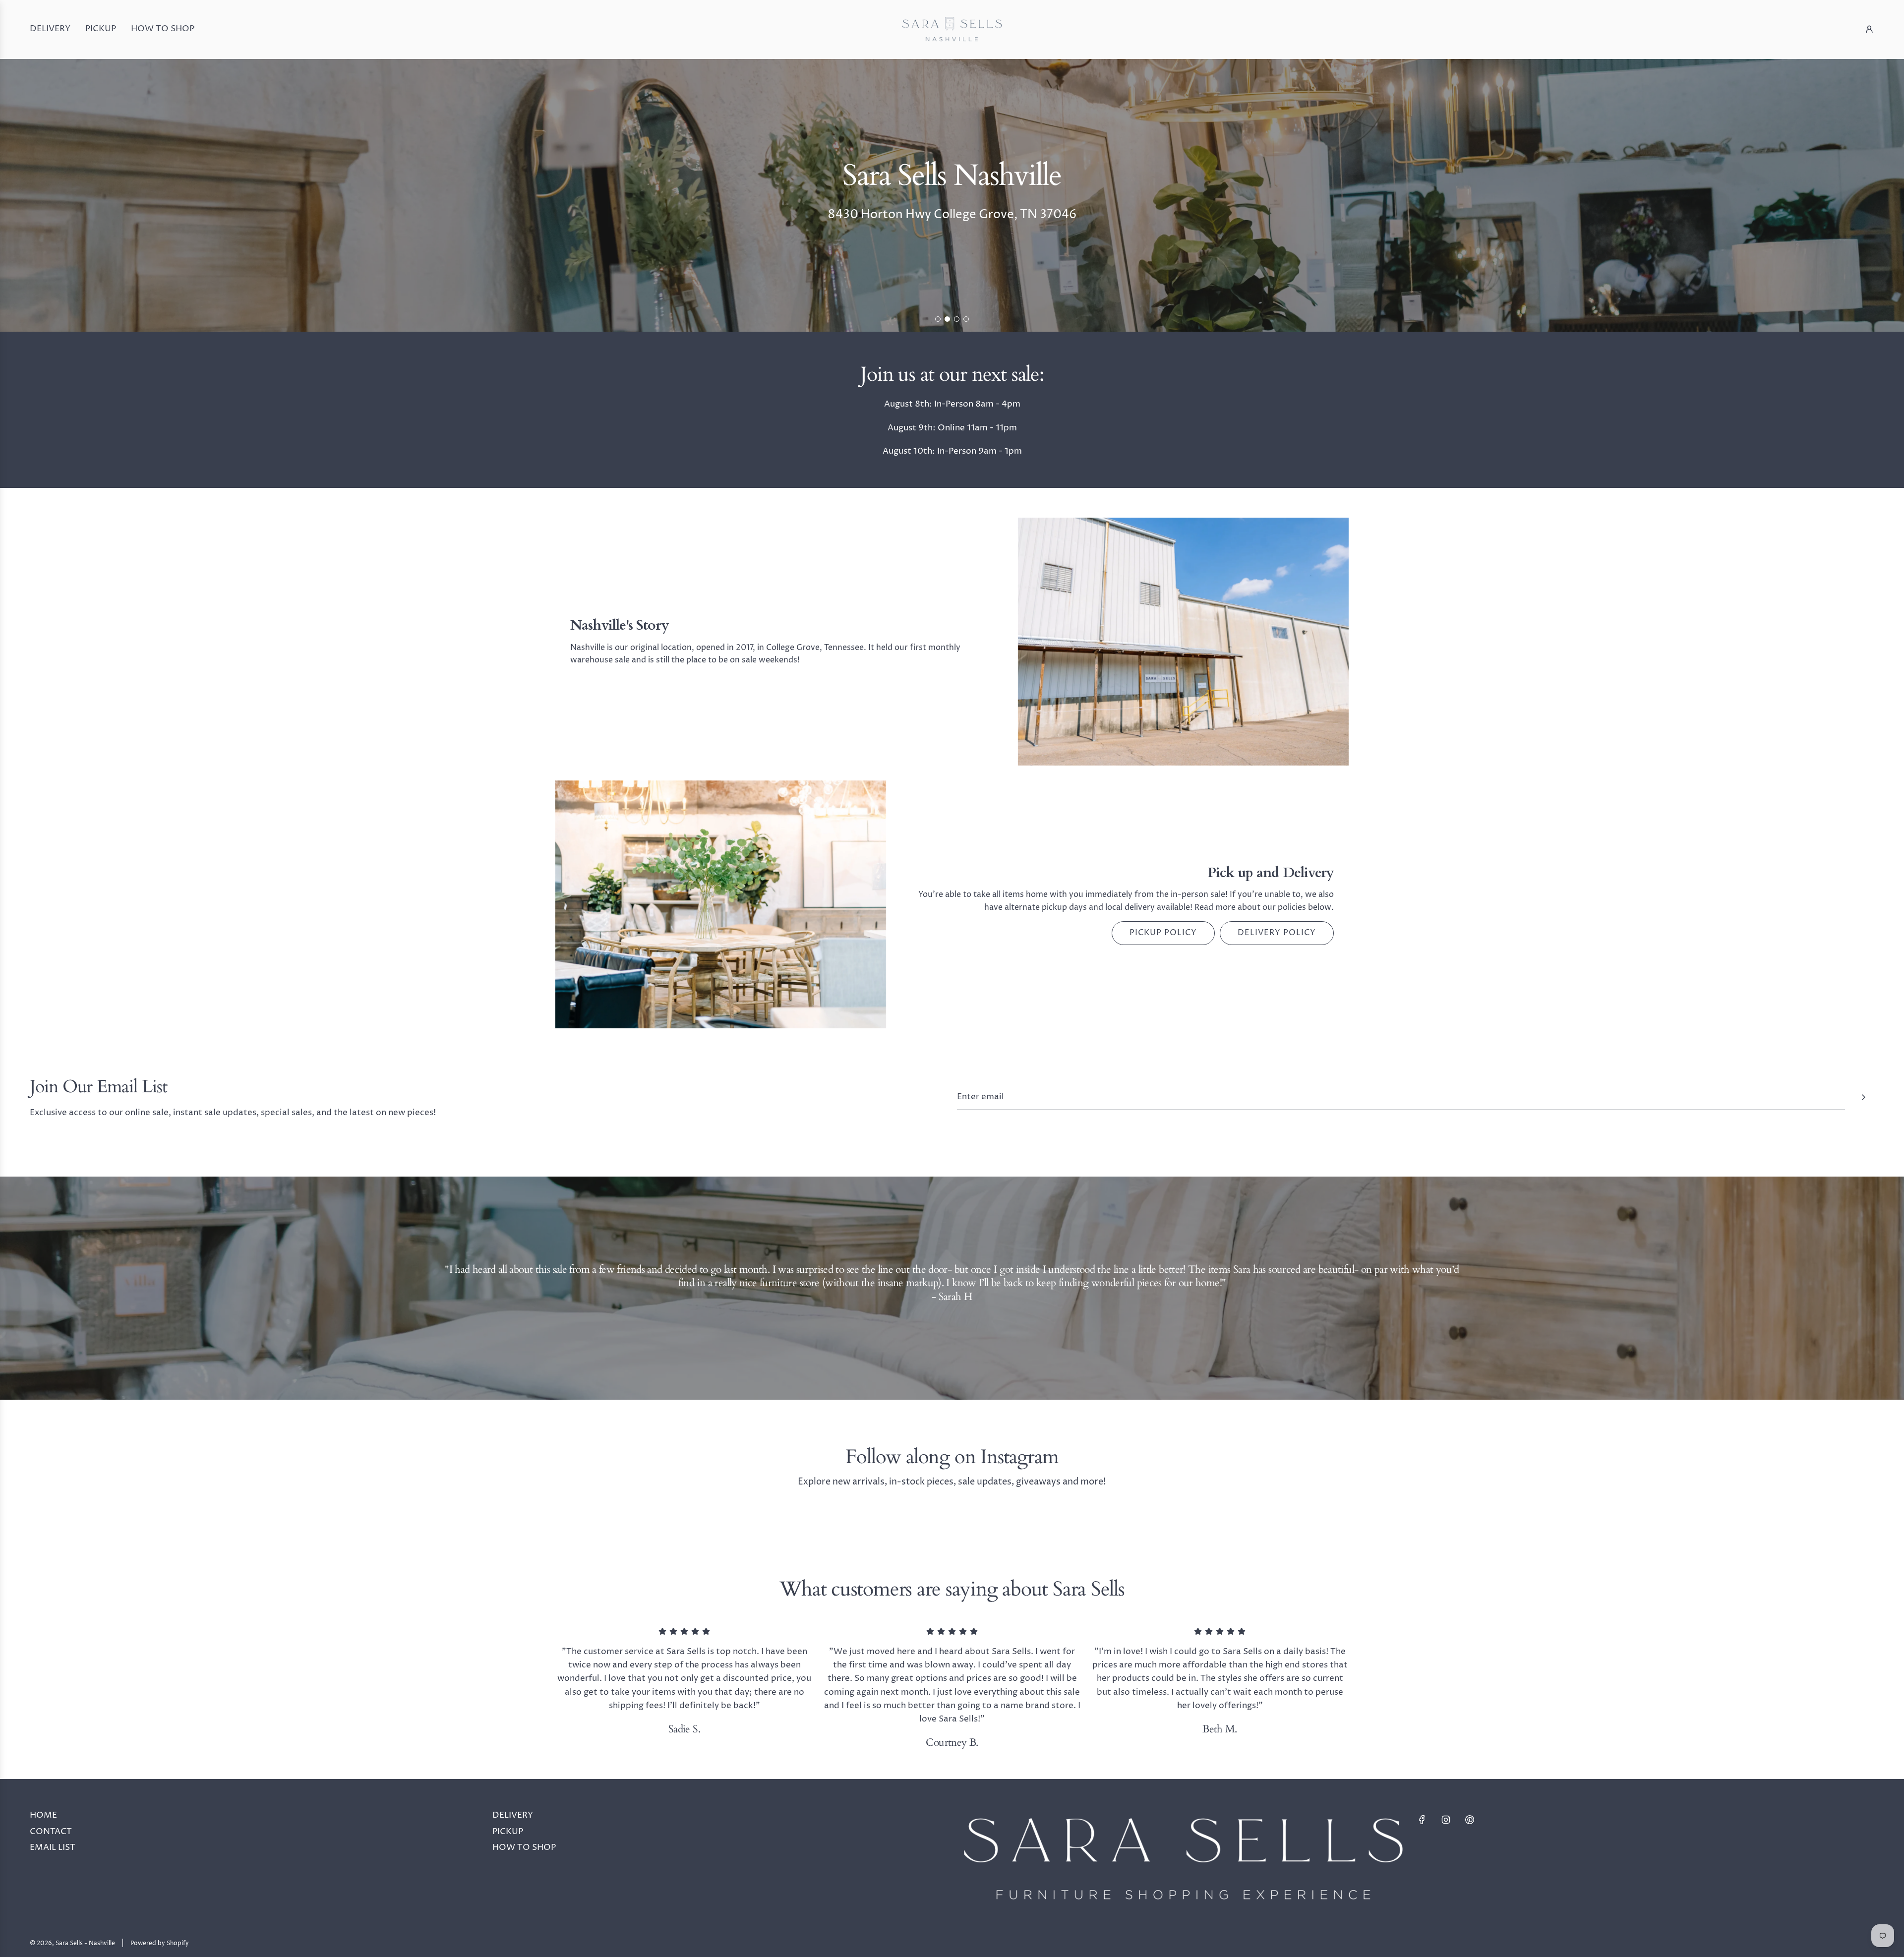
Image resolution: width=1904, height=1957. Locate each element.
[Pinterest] (1470, 1820)
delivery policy (1277, 933)
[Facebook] (1422, 1820)
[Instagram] (1446, 1820)
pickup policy (1163, 933)
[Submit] (1863, 1097)
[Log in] (1869, 29)
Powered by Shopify (160, 1943)
